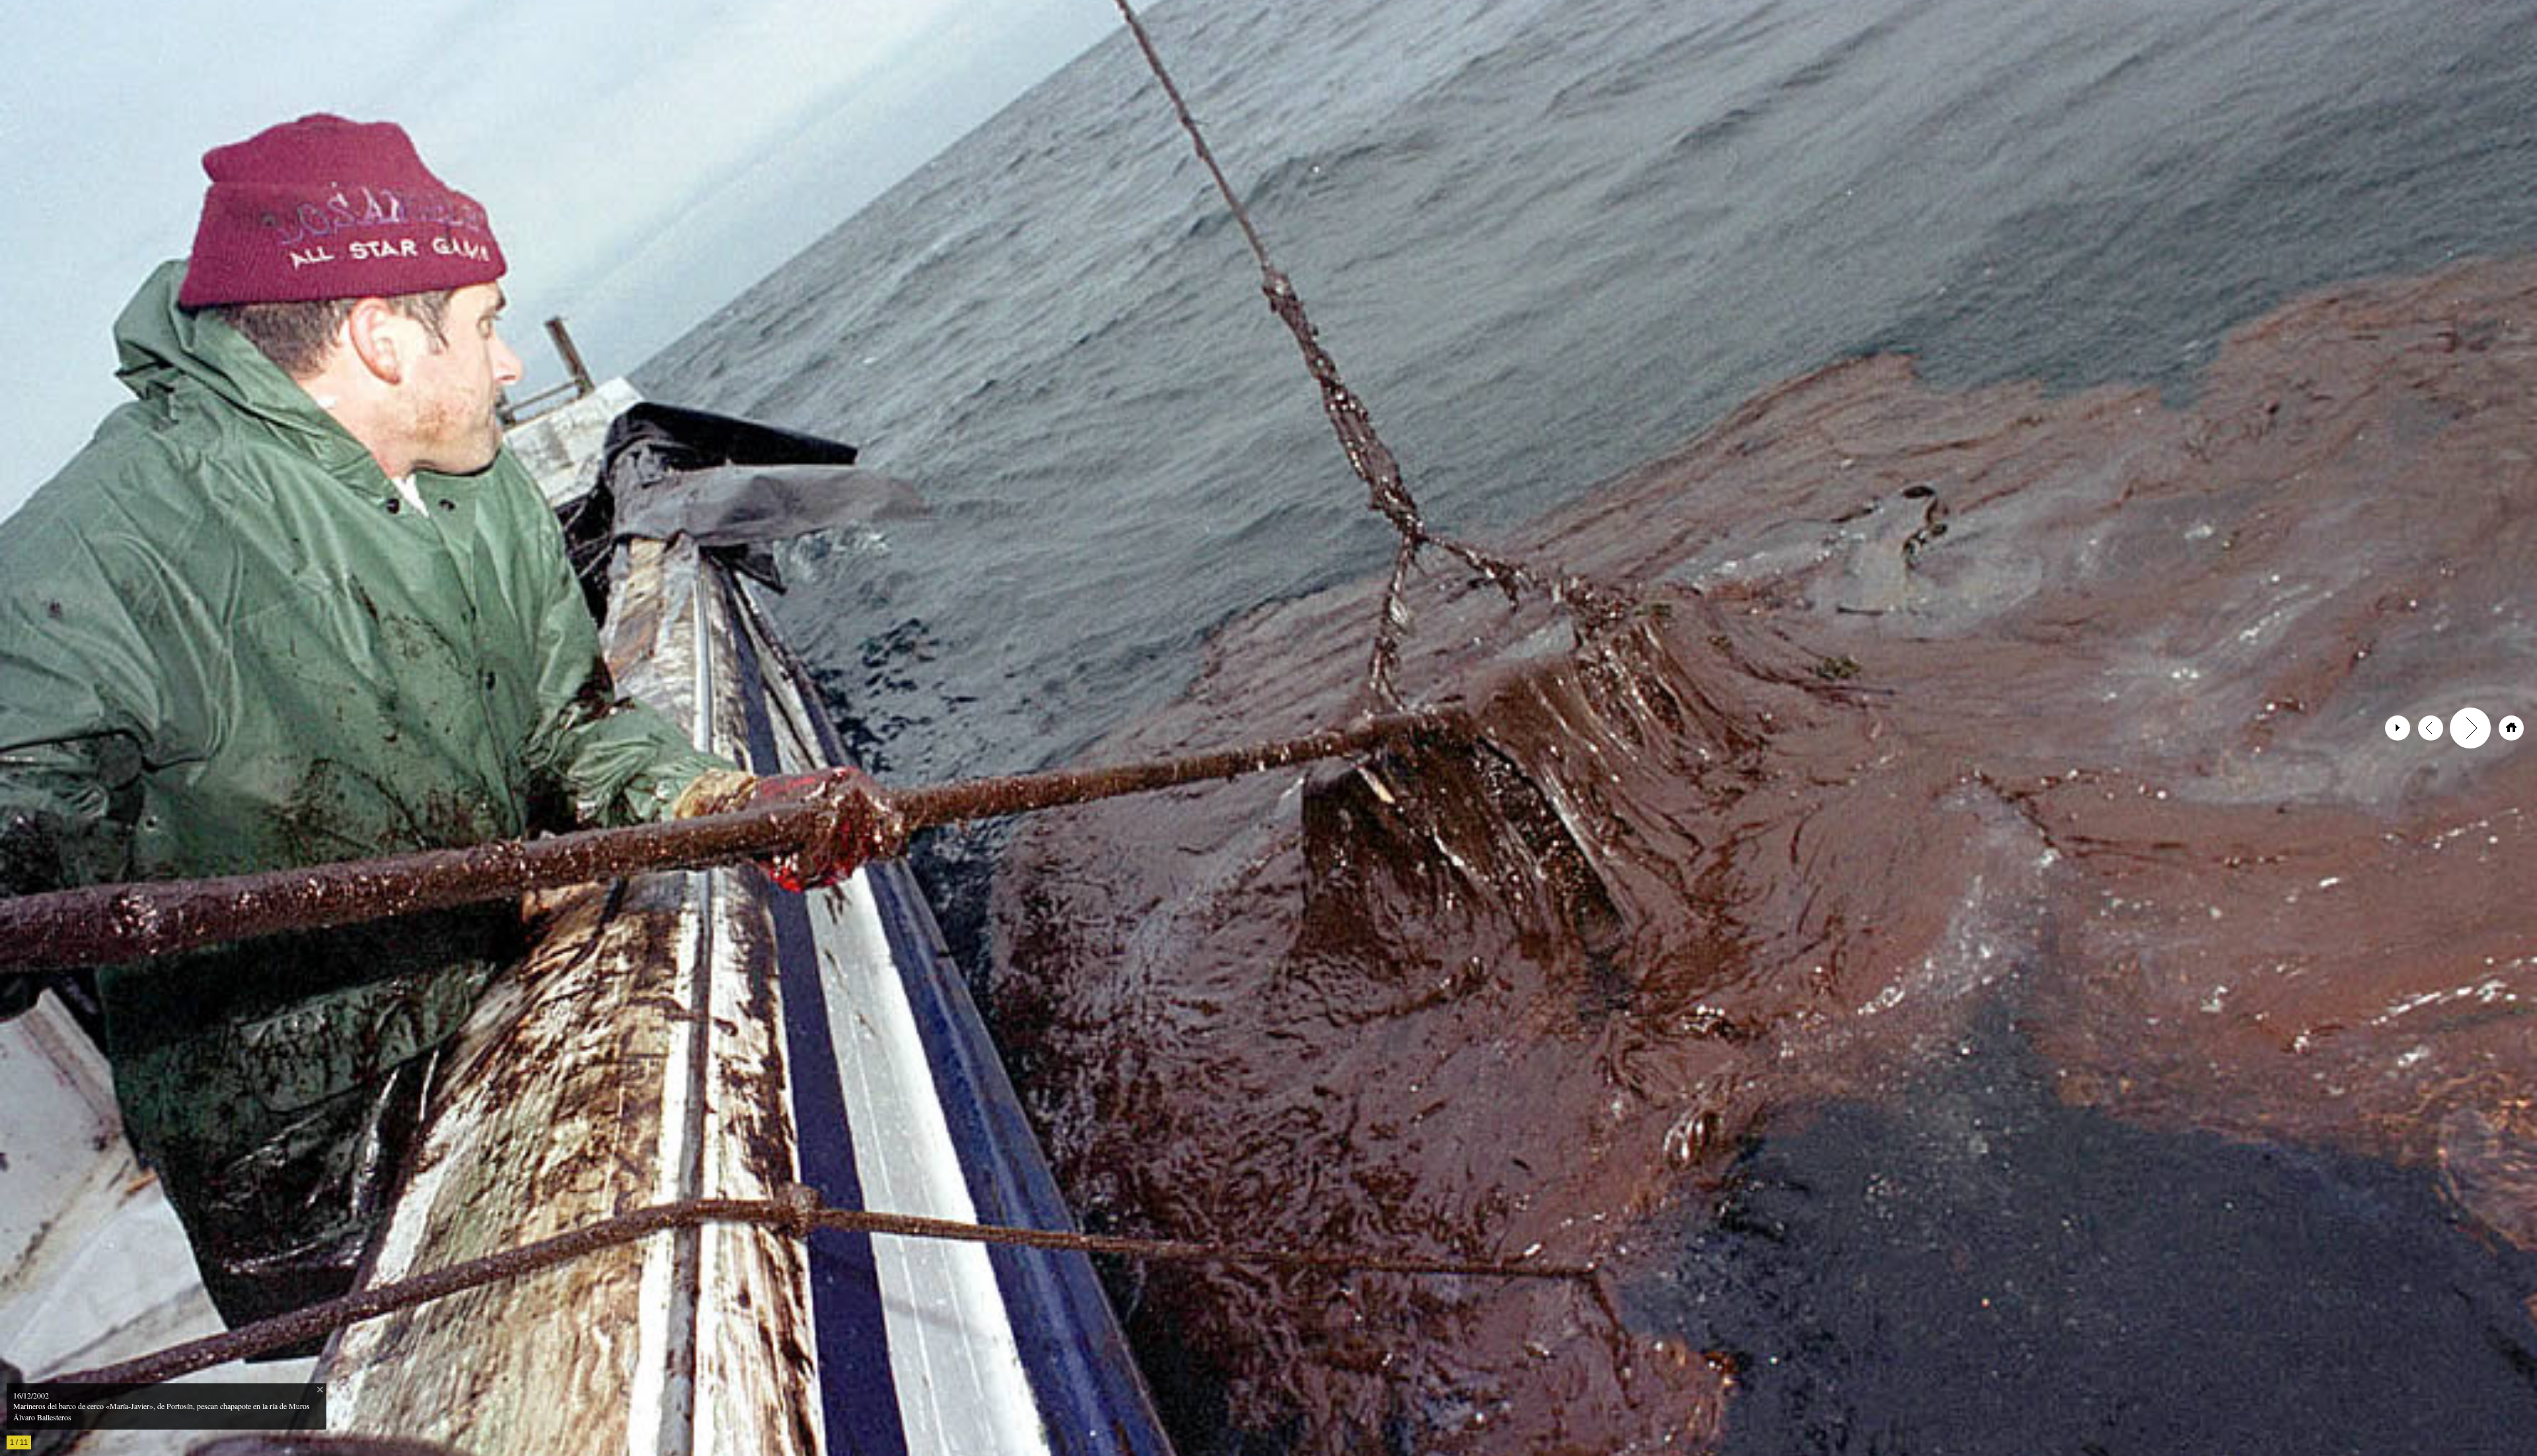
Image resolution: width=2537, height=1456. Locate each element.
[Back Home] (2511, 728)
